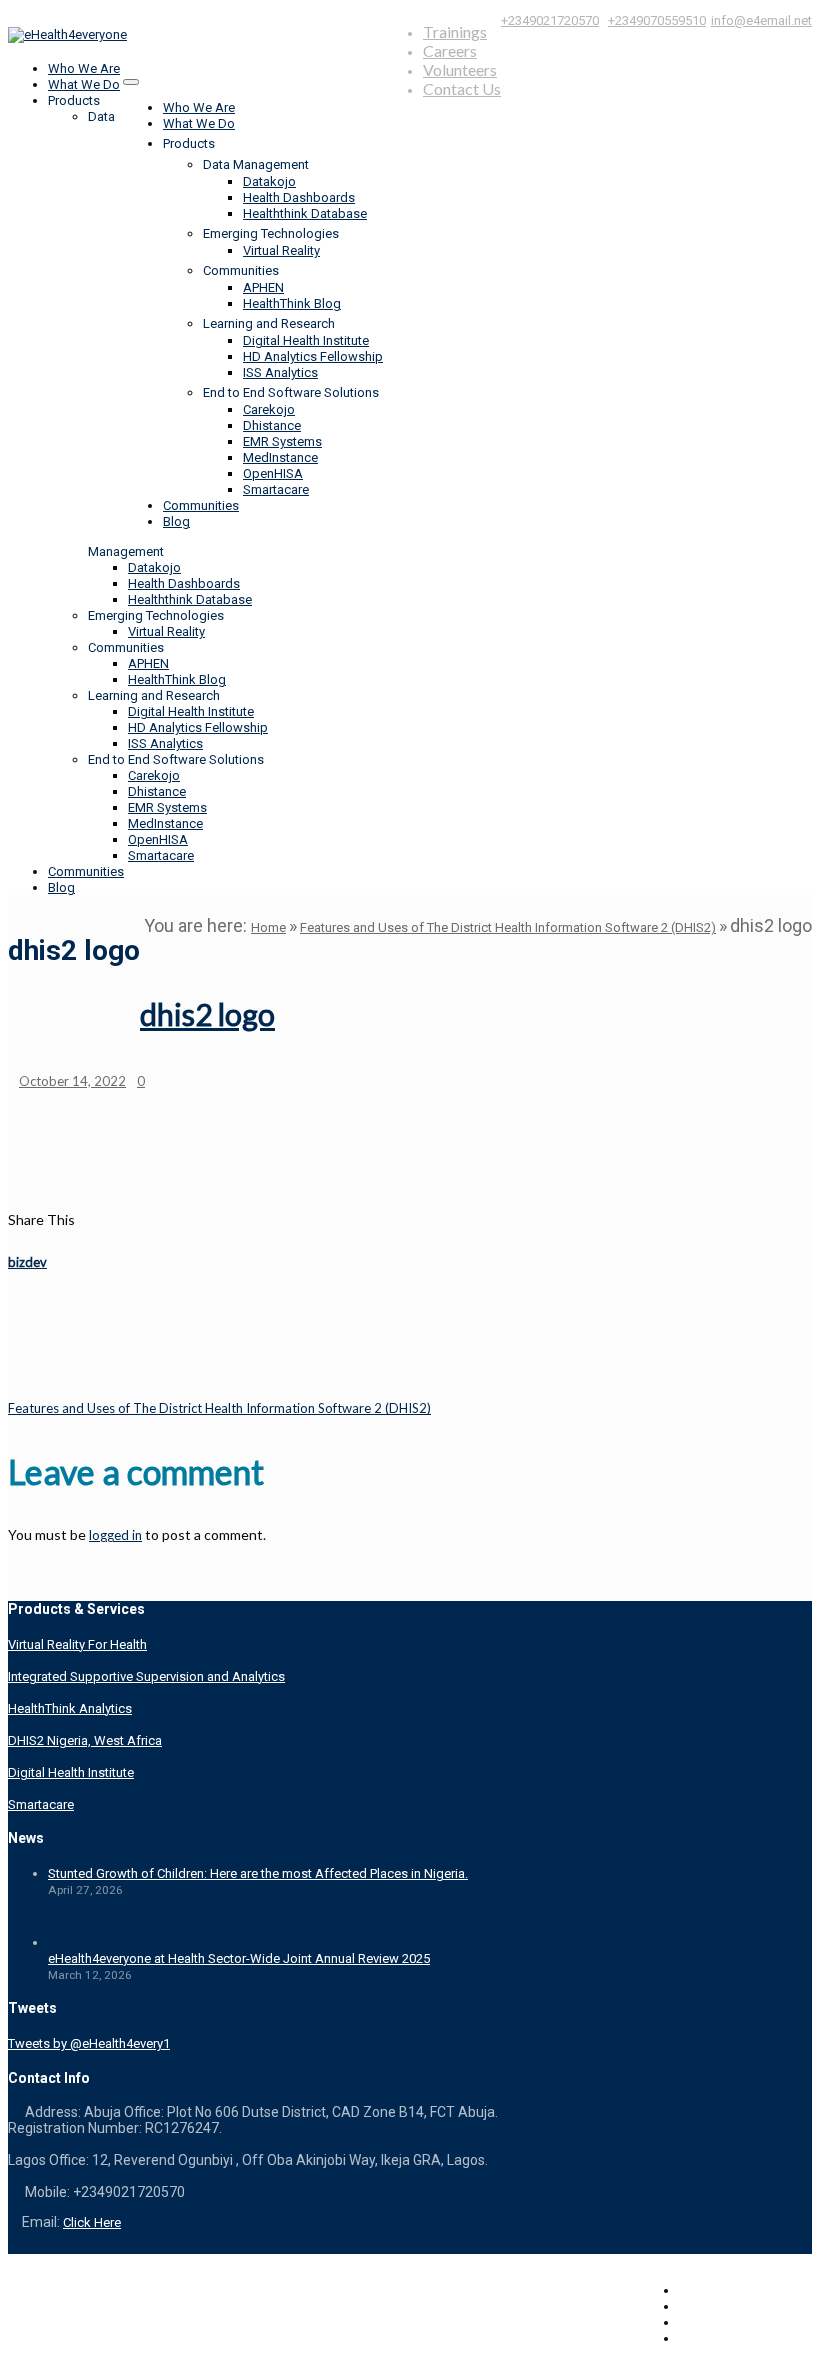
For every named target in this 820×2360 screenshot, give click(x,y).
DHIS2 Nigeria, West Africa (85, 1740)
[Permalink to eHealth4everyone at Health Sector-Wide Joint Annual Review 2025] (73, 1942)
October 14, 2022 (72, 1081)
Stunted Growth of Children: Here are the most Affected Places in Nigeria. (258, 1873)
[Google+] (807, 1220)
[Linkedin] (757, 1220)
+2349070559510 (657, 20)
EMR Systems (282, 441)
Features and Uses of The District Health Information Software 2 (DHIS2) (508, 927)
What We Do (199, 123)
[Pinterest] (787, 1220)
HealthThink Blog (292, 303)
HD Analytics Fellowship (313, 356)
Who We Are (199, 107)
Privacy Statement (730, 2322)
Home (268, 927)
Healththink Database (305, 213)
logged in (115, 1535)
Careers (450, 50)
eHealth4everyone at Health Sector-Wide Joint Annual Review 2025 (239, 1958)
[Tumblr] (777, 1220)
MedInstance (280, 457)
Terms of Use (717, 2306)
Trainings (455, 31)
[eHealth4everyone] (67, 34)
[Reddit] (767, 1220)
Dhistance (272, 425)
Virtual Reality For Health (77, 1644)
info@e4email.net (761, 20)
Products (189, 143)
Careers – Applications (745, 2290)
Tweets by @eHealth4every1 (89, 2043)
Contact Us (462, 88)
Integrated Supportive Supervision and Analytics (146, 1676)
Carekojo (269, 409)
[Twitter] (747, 1220)
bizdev (27, 1262)
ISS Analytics (280, 372)
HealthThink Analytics (70, 1708)
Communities (201, 505)
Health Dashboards (299, 197)
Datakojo (269, 181)
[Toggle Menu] (131, 82)
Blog (176, 521)
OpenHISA (273, 473)
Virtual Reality (281, 250)
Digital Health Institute (306, 340)
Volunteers (460, 69)
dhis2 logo (207, 1014)
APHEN (263, 287)
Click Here (92, 2222)
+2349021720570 (550, 20)
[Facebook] (797, 1220)
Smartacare (276, 489)
